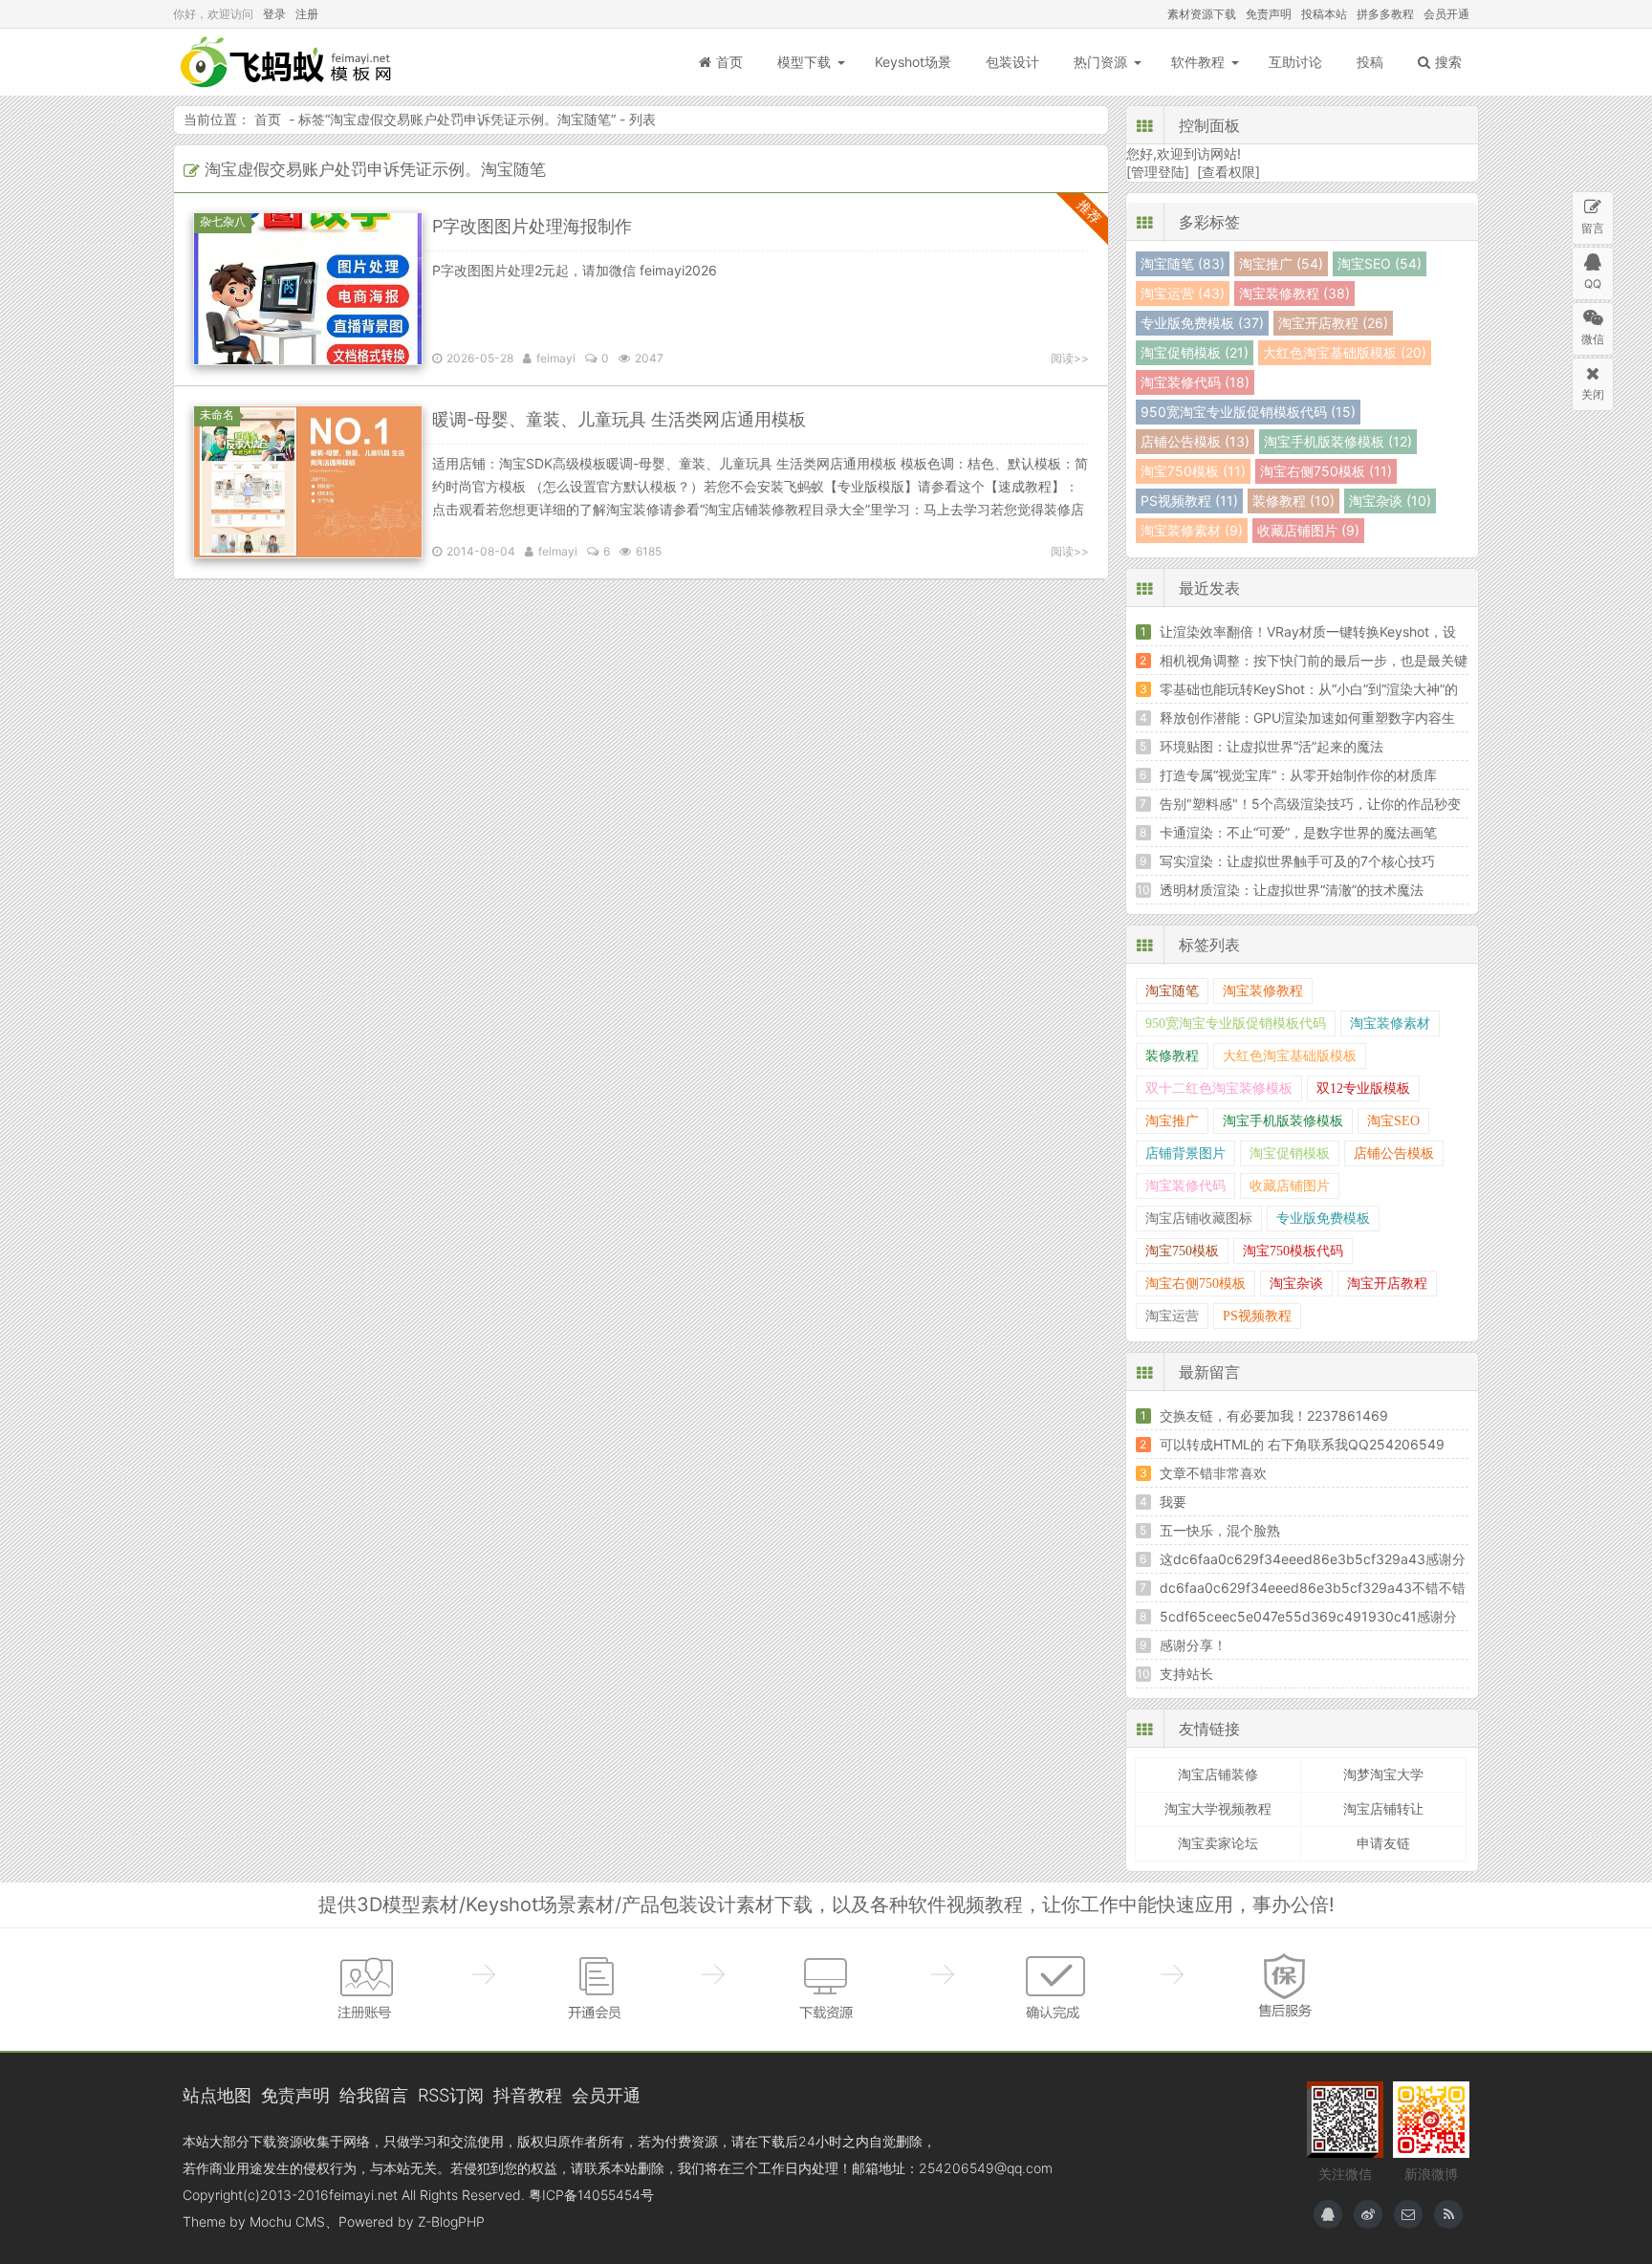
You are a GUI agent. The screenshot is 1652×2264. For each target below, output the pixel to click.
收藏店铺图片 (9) (1308, 530)
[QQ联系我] (1328, 2214)
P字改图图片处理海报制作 (532, 226)
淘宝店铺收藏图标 (1199, 1219)
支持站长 (1186, 1674)
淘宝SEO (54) (1380, 263)
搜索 (1448, 62)
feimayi (556, 358)
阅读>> (1070, 358)
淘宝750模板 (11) (1193, 471)
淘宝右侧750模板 (1196, 1284)
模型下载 (804, 62)
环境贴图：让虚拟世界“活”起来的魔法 (1272, 746)
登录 (274, 14)
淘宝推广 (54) (1281, 263)
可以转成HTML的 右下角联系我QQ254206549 (1302, 1444)
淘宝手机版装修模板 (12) (1338, 441)
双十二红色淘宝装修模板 (1219, 1088)
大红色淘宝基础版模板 (1290, 1056)
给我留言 (374, 2095)
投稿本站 (1324, 14)
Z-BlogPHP (451, 2221)
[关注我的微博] (1368, 2214)
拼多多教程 (1385, 14)
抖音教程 (528, 2095)
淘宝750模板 (1182, 1251)
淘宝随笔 (1172, 991)
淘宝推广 (1172, 1121)
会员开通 (1446, 14)
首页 (729, 62)
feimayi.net (363, 2195)
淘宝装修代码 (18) (1195, 382)
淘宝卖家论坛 (1218, 1843)
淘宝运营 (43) (1183, 293)
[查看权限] (1228, 172)
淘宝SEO (1393, 1121)
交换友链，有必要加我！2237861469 (1274, 1415)
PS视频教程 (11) (1189, 501)
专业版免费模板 (1323, 1219)
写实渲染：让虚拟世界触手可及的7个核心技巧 (1297, 861)
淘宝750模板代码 (1293, 1251)
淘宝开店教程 (1387, 1284)
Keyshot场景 (913, 62)
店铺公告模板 (1394, 1154)
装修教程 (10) (1293, 501)
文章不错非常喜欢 (1213, 1473)
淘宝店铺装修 (1218, 1774)
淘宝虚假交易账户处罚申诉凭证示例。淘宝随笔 (470, 119)
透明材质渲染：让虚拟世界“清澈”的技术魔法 (1292, 890)
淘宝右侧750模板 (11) (1326, 471)
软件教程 (1198, 62)
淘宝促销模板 (1290, 1154)
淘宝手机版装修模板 (1283, 1121)
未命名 (217, 414)
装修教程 (1172, 1056)
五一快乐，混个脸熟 (1220, 1530)
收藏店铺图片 (1290, 1186)
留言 (1593, 228)
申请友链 (1383, 1843)
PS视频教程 (1257, 1316)
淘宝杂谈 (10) (1390, 501)
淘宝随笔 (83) (1183, 263)
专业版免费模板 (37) (1202, 323)
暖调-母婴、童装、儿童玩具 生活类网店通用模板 (619, 419)
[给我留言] (1408, 2214)
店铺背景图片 (1185, 1154)
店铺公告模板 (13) (1195, 441)
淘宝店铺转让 (1383, 1808)
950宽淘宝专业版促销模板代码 (1236, 1023)
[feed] (1448, 2214)
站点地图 (217, 2095)
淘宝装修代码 (1185, 1186)
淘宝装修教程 (1263, 991)
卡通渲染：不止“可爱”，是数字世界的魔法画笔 (1298, 832)
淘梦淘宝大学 (1383, 1774)
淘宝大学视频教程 (1218, 1808)
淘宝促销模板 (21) (1195, 352)
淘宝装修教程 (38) (1294, 293)
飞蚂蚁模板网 (288, 62)
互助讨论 (1295, 62)
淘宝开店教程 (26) (1333, 323)
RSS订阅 (451, 2095)
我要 (1173, 1502)
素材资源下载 (1202, 14)
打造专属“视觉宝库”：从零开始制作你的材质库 (1298, 775)
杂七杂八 (223, 221)
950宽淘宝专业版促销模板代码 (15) (1248, 412)
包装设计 (1012, 62)
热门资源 (1100, 62)
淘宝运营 (1172, 1316)
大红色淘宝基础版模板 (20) (1345, 352)
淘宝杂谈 (1296, 1284)
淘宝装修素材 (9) (1192, 530)
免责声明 (1269, 14)
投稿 (1370, 62)
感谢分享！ (1193, 1645)
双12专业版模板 (1363, 1088)
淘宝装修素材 (1390, 1023)
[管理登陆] (1158, 172)
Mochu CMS (287, 2221)
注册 (307, 14)
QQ (1593, 283)
